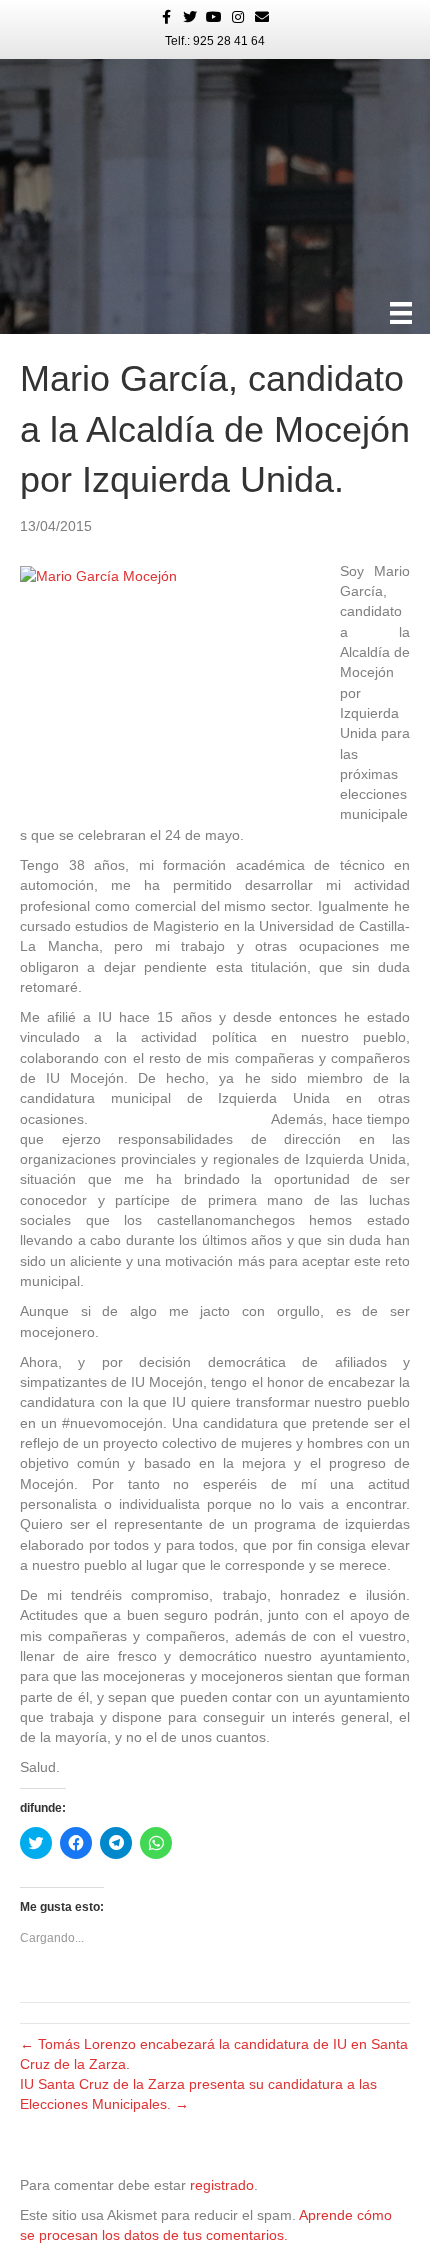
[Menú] (401, 313)
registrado (222, 2185)
